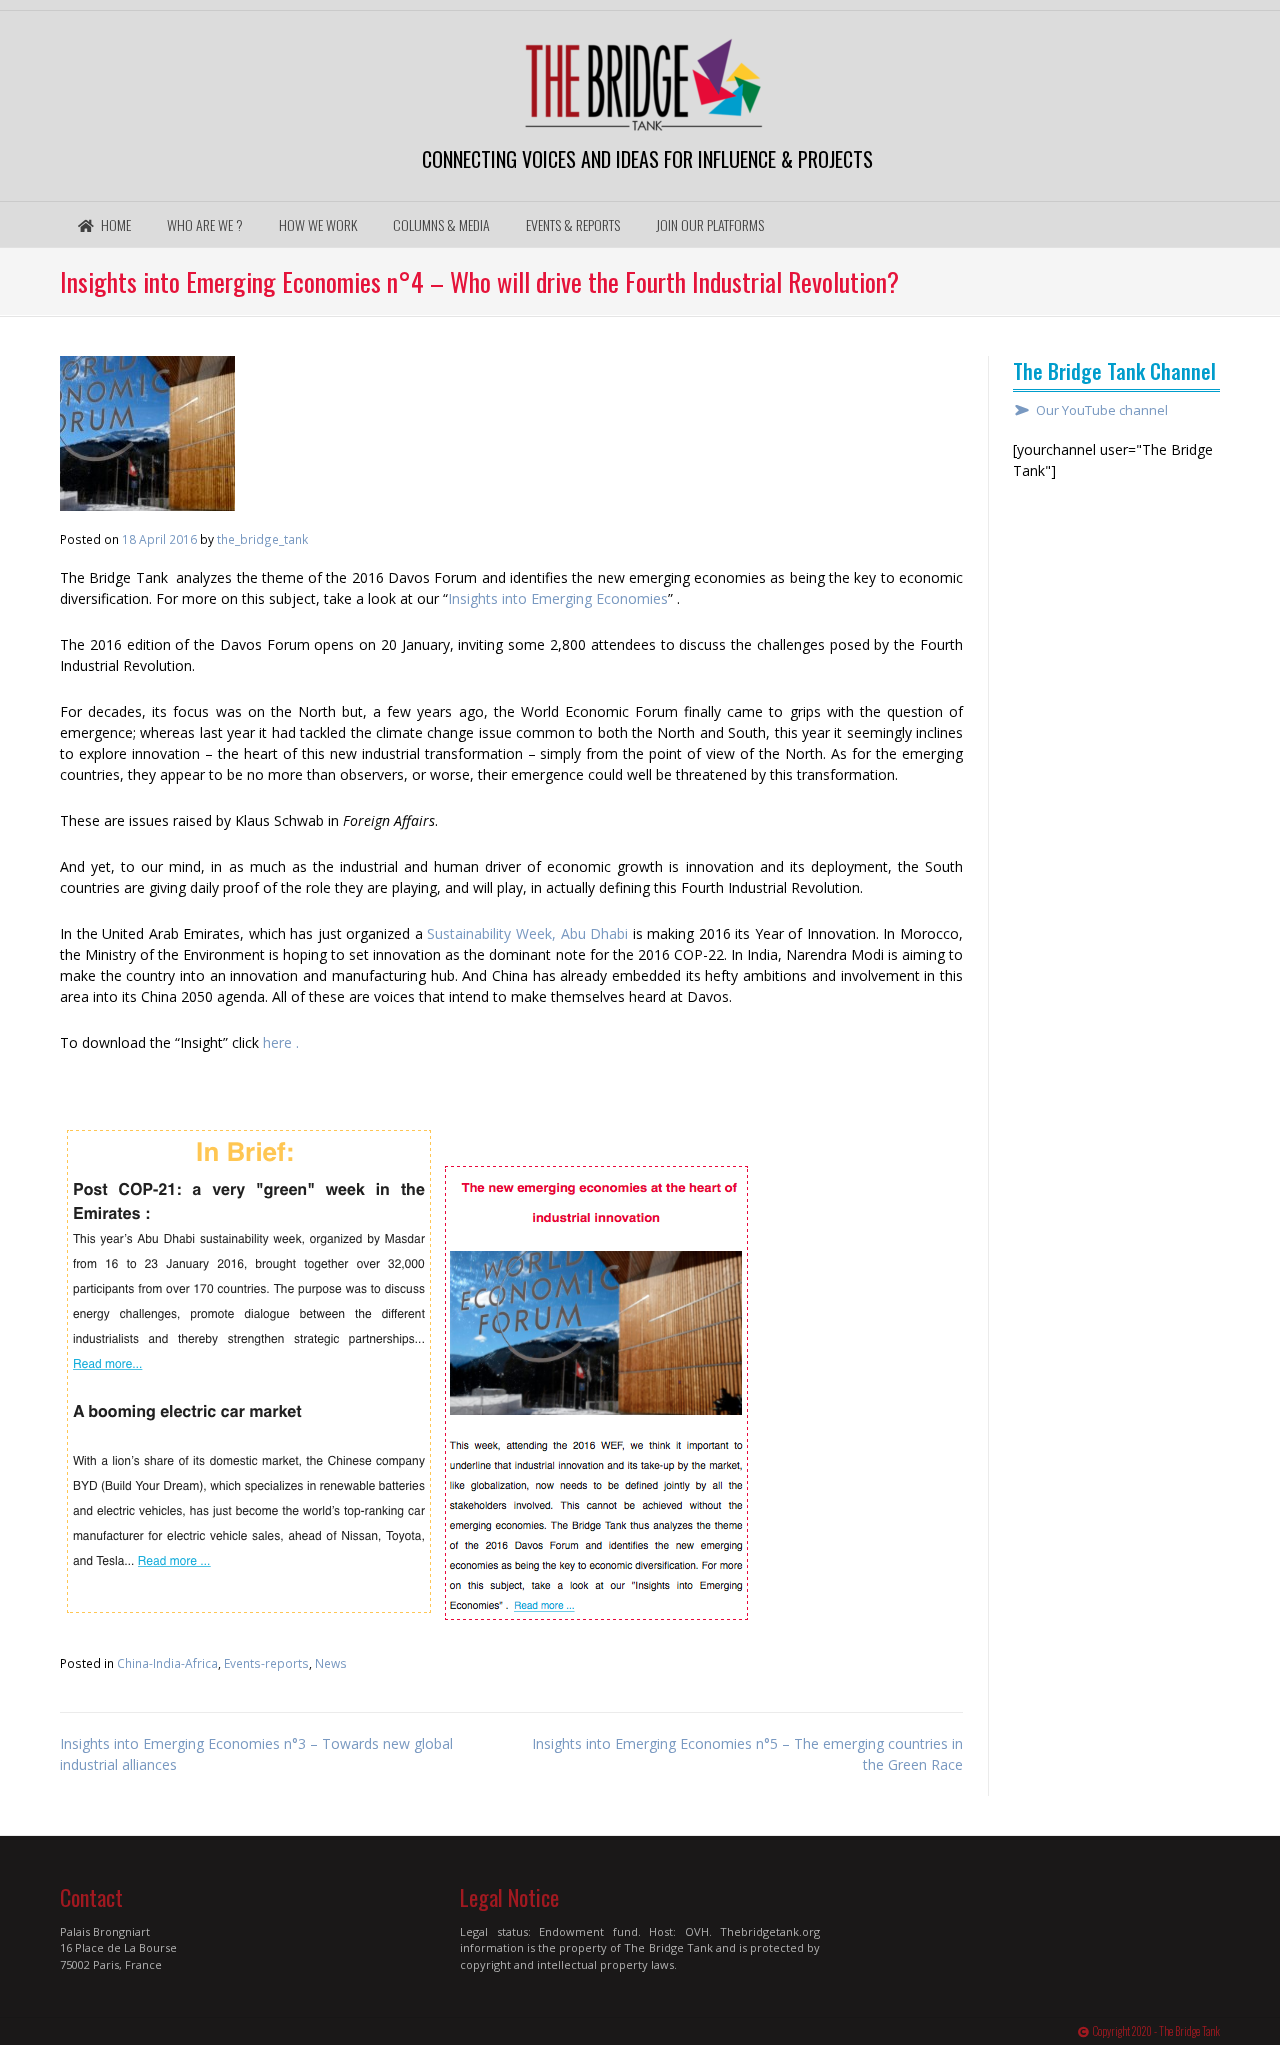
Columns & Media (441, 224)
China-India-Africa (167, 1663)
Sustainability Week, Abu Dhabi (527, 933)
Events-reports (266, 1663)
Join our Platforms (710, 224)
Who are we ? (205, 224)
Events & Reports (573, 224)
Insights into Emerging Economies (558, 598)
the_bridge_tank (262, 539)
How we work (318, 224)
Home (114, 224)
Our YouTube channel (1102, 410)
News (331, 1663)
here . (281, 1042)
